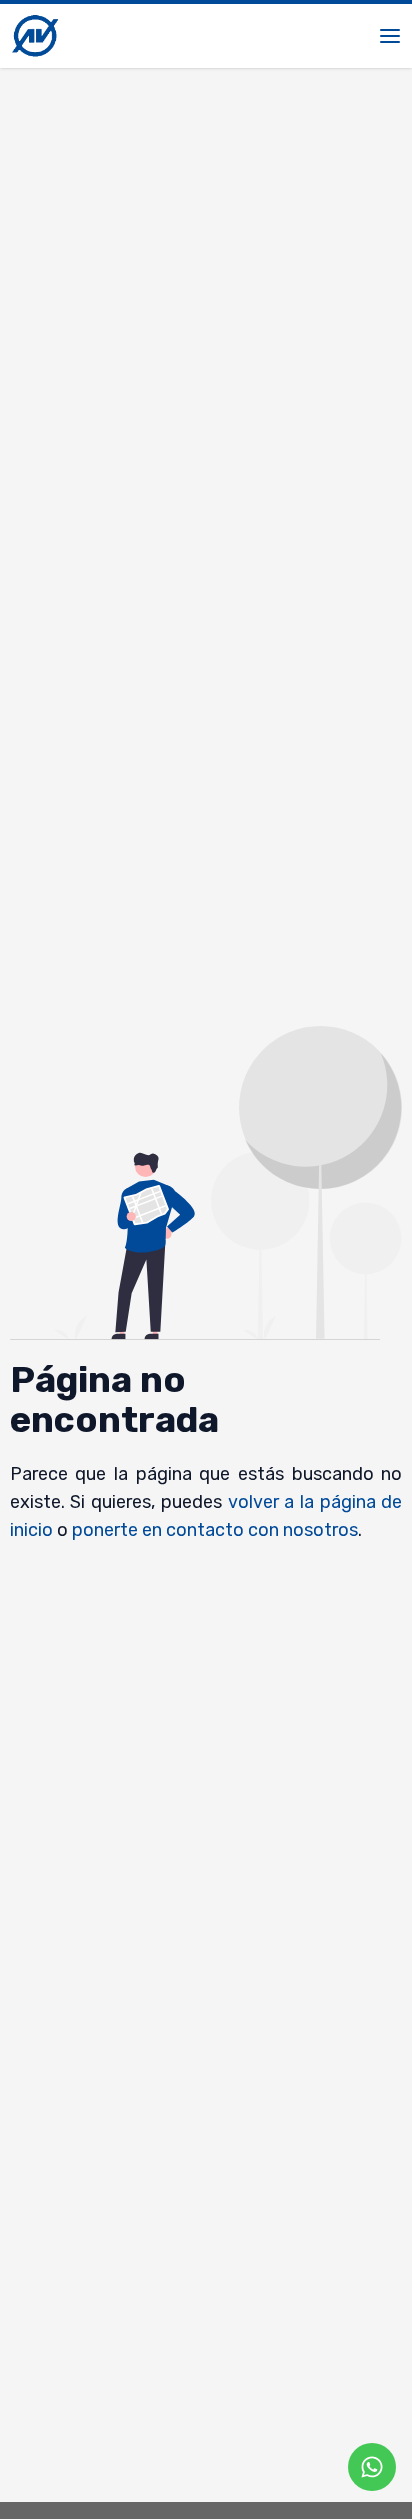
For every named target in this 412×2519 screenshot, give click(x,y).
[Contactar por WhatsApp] (372, 2467)
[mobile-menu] (390, 36)
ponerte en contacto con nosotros (215, 1530)
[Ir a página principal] (35, 36)
